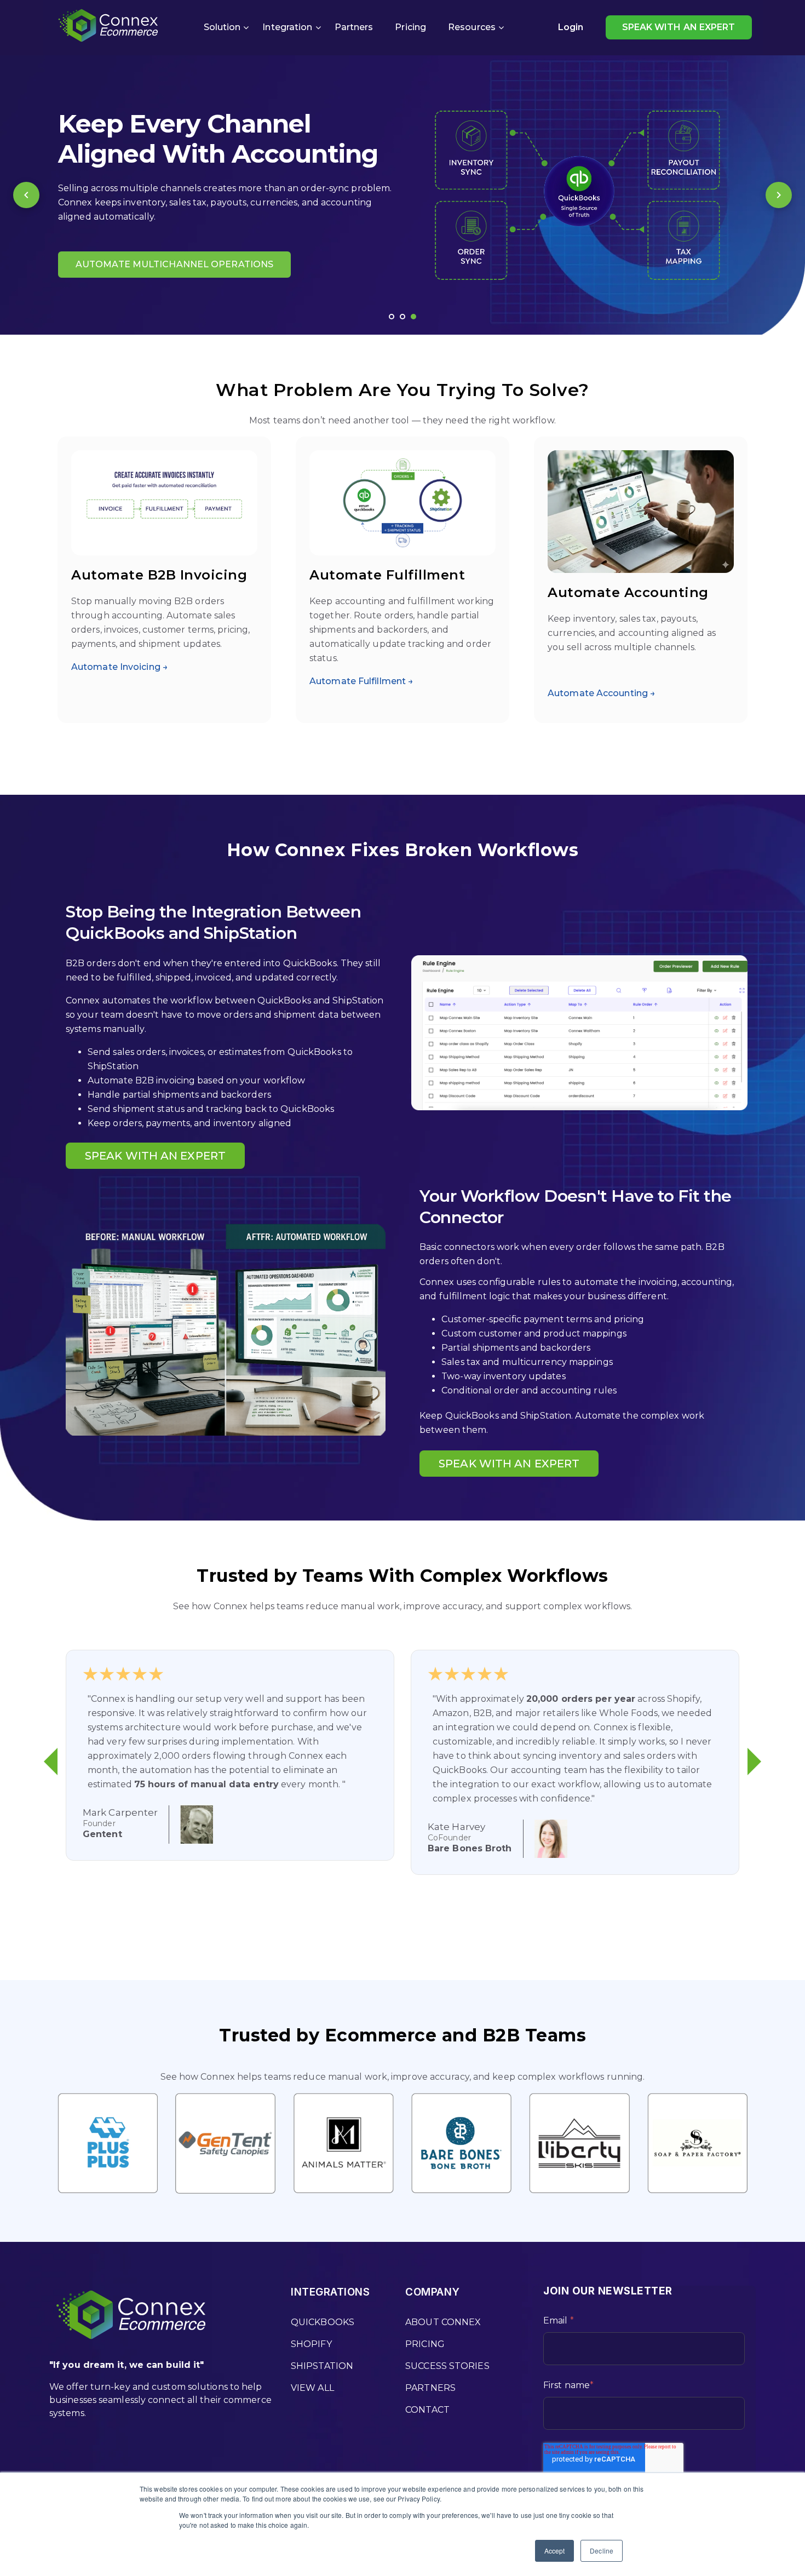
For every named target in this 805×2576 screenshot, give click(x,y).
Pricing (410, 27)
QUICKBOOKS (323, 2322)
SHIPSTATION (322, 2366)
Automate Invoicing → (120, 667)
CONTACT (427, 2410)
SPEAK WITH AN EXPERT (679, 27)
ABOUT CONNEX (443, 2322)
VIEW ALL (312, 2388)
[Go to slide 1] (392, 317)
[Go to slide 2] (403, 317)
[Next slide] (779, 195)
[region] (403, 195)
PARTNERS (430, 2388)
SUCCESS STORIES (447, 2366)
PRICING (425, 2344)
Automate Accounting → (602, 693)
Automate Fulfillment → (361, 681)
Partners (354, 27)
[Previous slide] (26, 195)
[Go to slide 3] (413, 317)
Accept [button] (555, 2551)
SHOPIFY (311, 2344)
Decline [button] (602, 2551)
